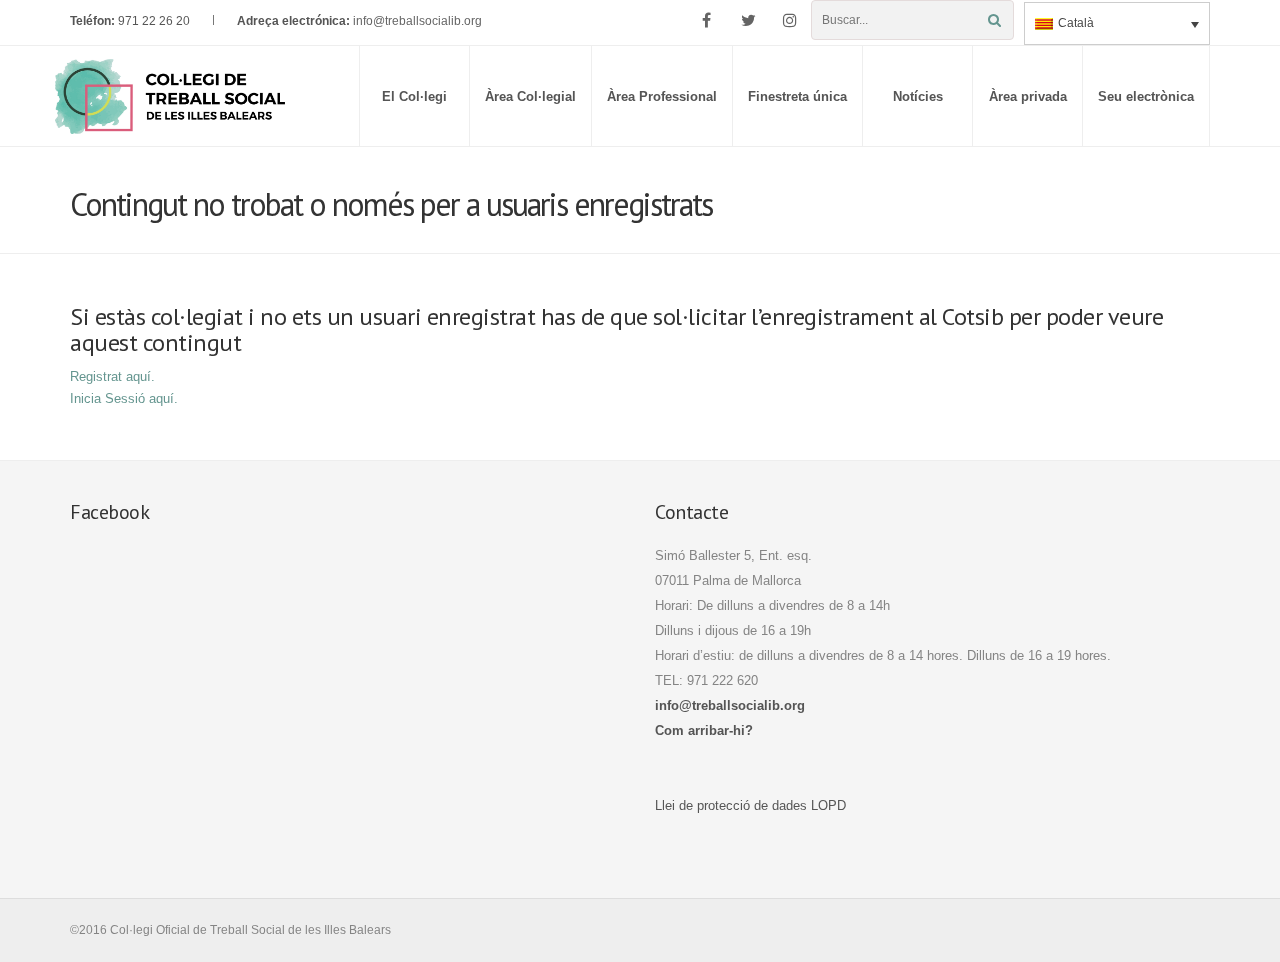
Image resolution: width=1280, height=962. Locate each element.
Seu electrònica (1146, 96)
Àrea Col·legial (530, 96)
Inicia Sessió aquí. (124, 398)
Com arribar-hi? (704, 730)
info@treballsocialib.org (417, 21)
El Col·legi (414, 96)
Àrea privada (1028, 96)
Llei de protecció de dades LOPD (750, 805)
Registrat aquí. (112, 376)
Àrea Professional (662, 96)
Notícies (918, 96)
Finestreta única (797, 96)
